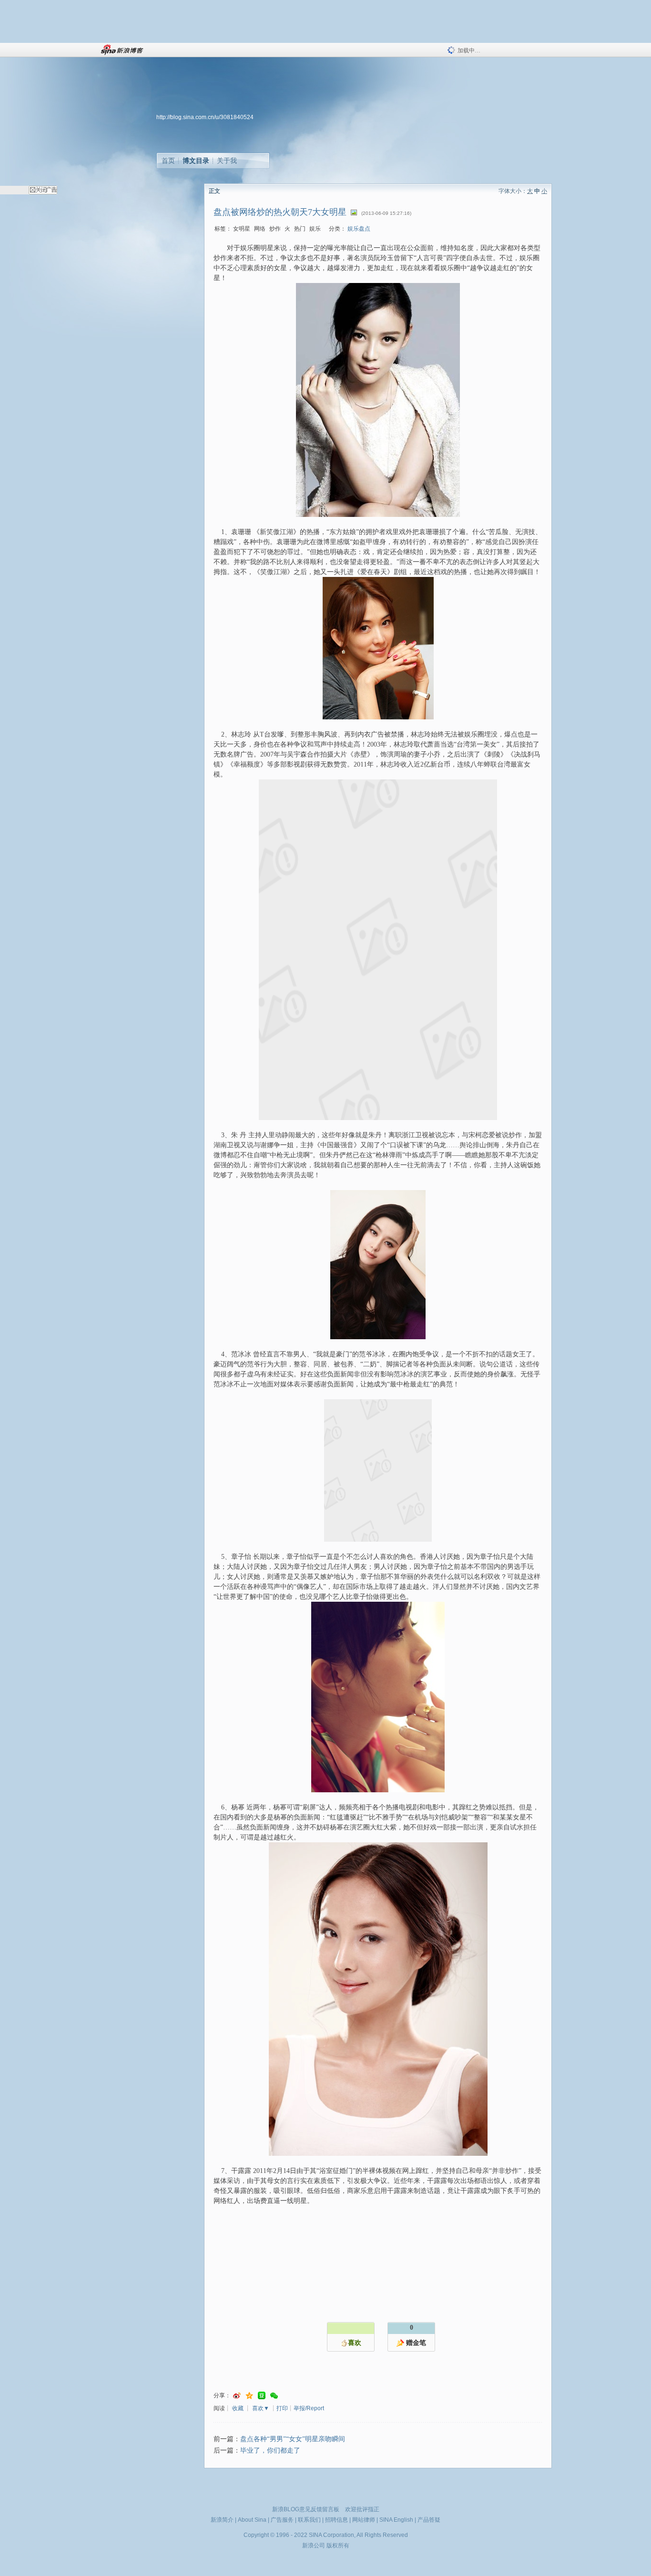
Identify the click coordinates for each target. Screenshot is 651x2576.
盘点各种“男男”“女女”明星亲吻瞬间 (293, 2439)
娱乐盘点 (359, 229)
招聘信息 (336, 2520)
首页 (168, 161)
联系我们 (309, 2520)
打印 (282, 2408)
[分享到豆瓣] (262, 2396)
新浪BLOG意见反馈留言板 (306, 2509)
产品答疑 (429, 2520)
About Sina (252, 2520)
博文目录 (196, 161)
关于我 (227, 161)
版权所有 (338, 2546)
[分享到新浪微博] (237, 2396)
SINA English (396, 2520)
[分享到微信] (274, 2396)
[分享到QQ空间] (249, 2396)
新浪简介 (222, 2520)
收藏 (238, 2408)
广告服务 (282, 2520)
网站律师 (364, 2520)
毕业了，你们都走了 (270, 2450)
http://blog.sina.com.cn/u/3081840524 (205, 117)
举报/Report (309, 2408)
